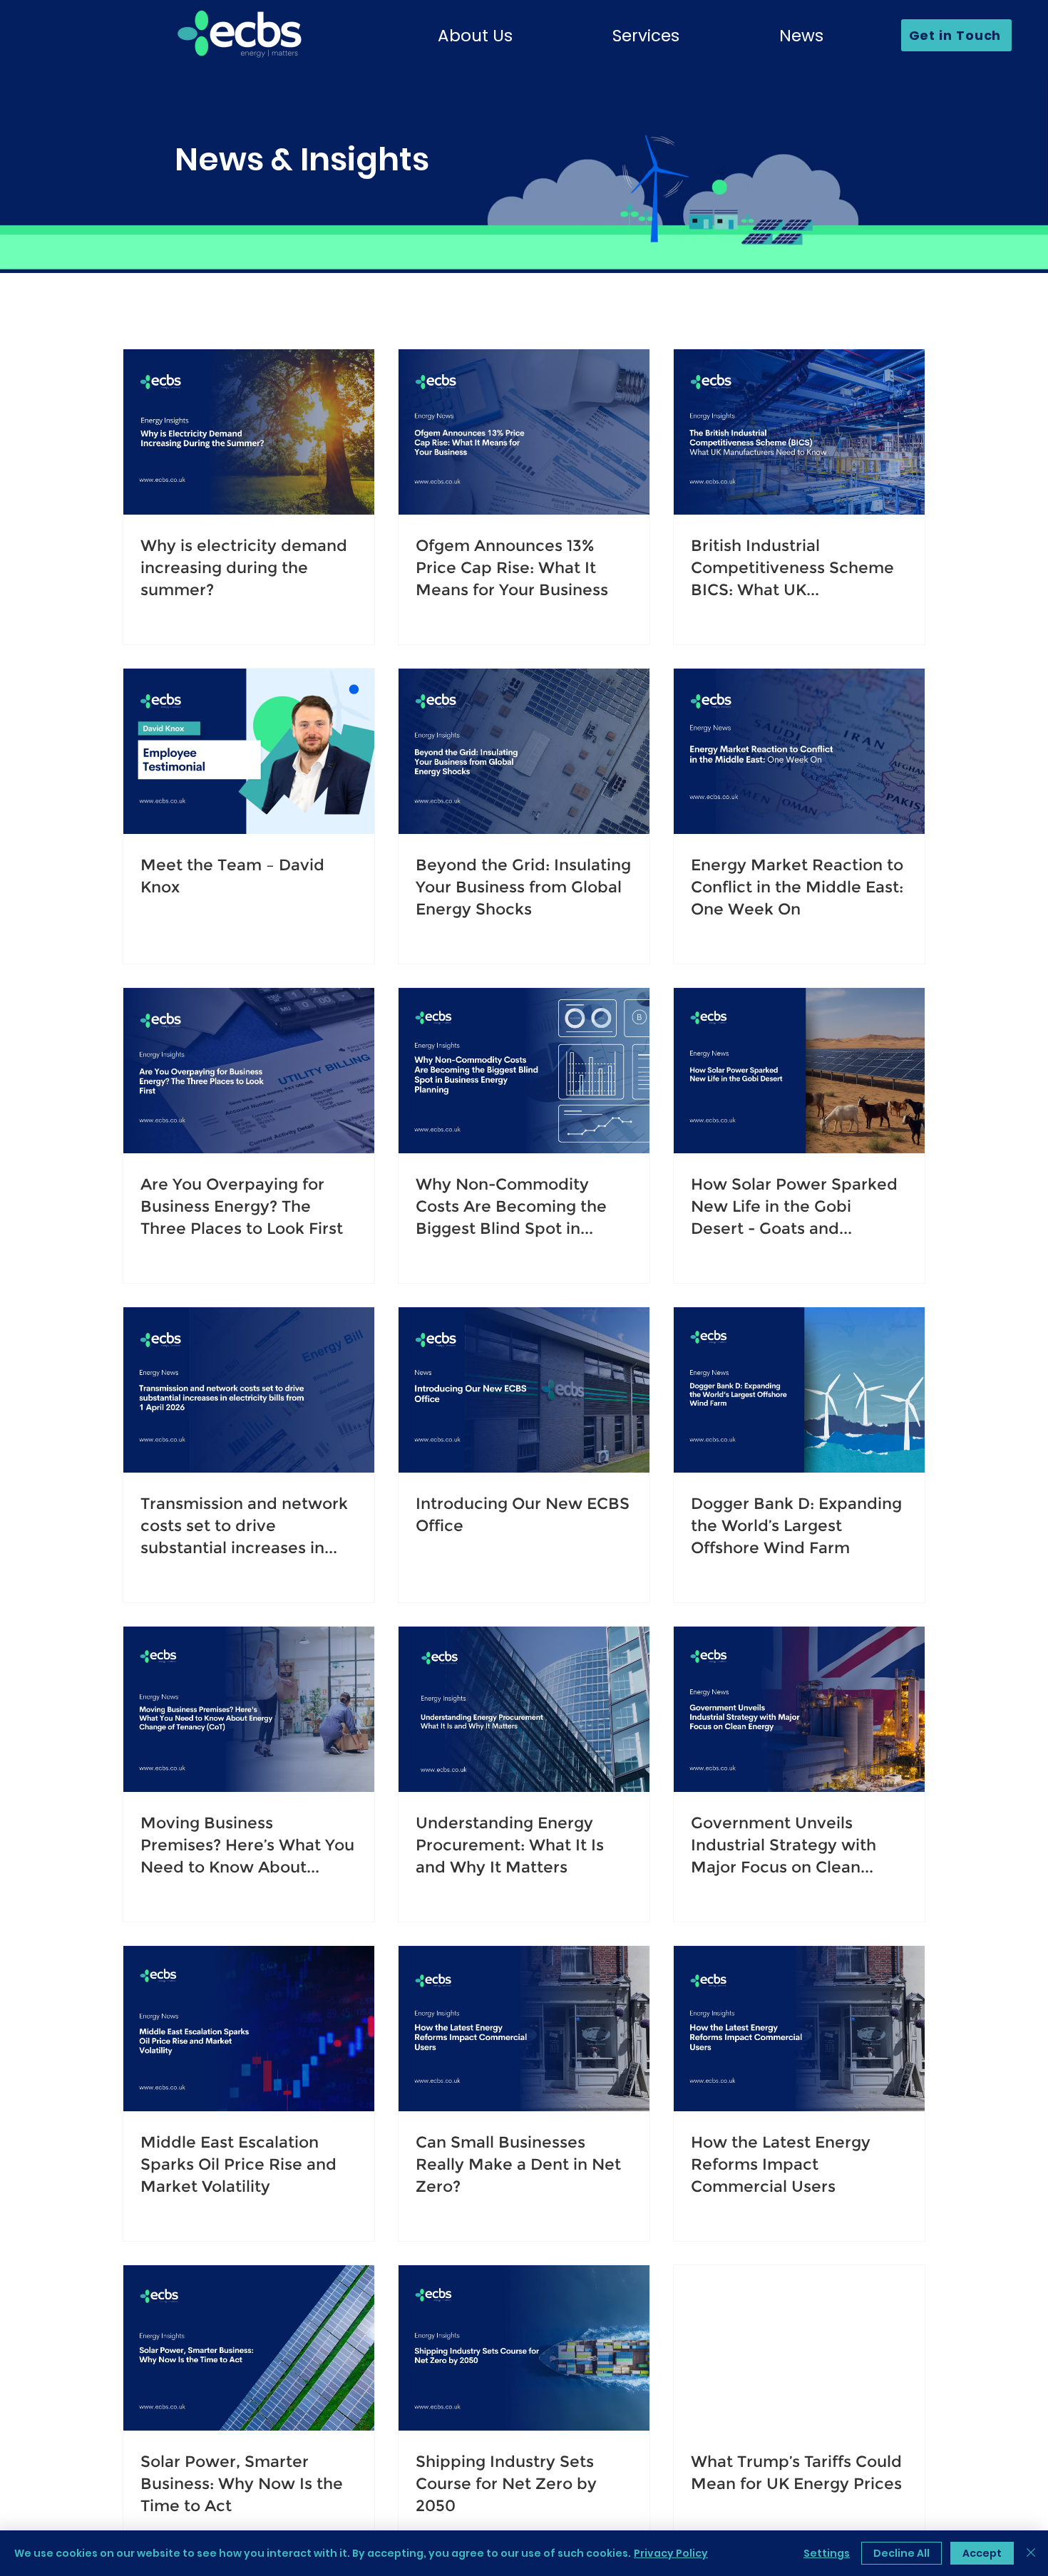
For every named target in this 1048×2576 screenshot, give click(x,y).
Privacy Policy (671, 2553)
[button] (475, 36)
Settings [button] (827, 2553)
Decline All (901, 2553)
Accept (982, 2553)
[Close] (1031, 2553)
